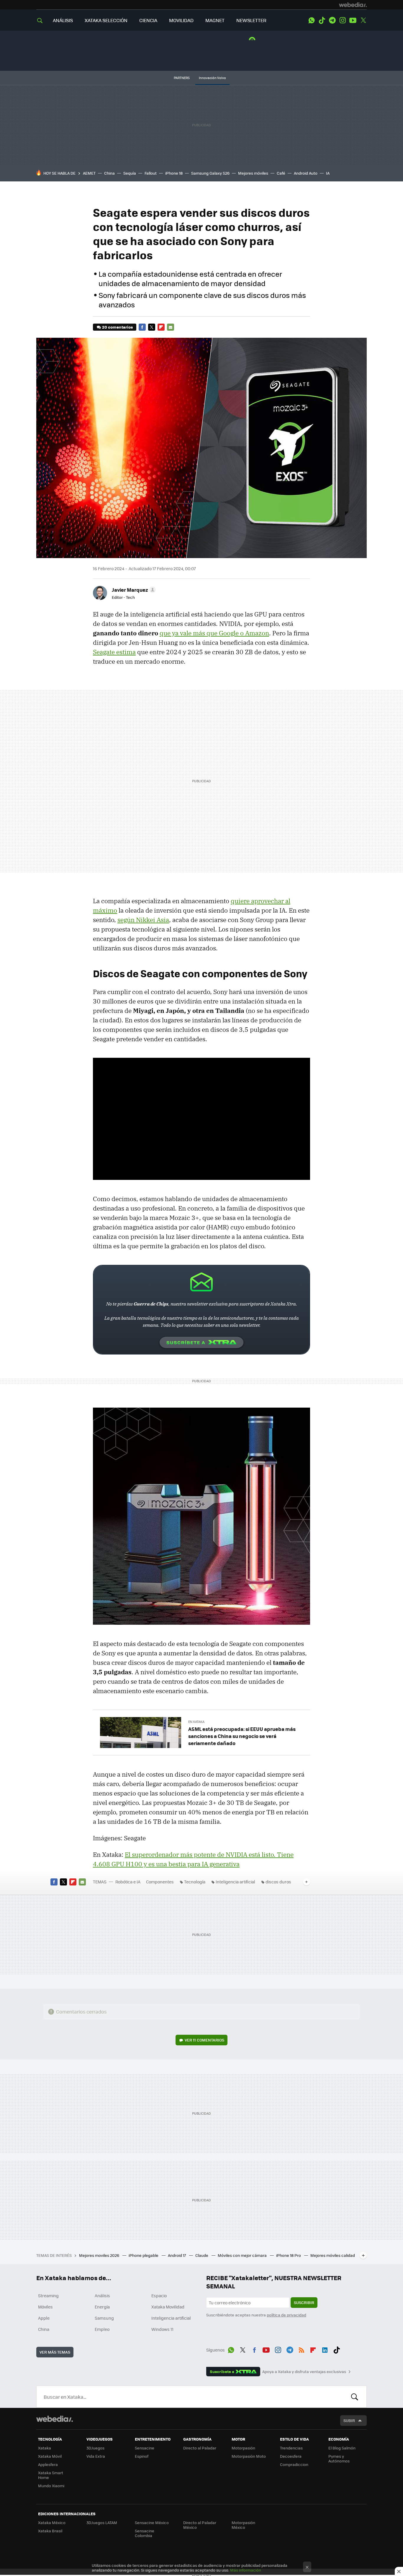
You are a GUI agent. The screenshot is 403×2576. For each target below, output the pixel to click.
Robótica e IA (128, 1882)
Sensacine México (152, 2522)
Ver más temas (55, 2352)
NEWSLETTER (251, 20)
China (109, 173)
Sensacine (145, 2448)
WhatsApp (312, 20)
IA (328, 173)
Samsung (104, 2318)
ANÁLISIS (63, 20)
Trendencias (291, 2448)
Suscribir (304, 2302)
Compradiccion (294, 2464)
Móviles (45, 2307)
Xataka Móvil (50, 2456)
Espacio (159, 2295)
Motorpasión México (243, 2525)
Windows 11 (162, 2329)
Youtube (353, 20)
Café (281, 173)
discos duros (278, 1882)
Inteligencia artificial (235, 1882)
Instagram (343, 20)
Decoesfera (291, 2456)
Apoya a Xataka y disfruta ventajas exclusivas (304, 2372)
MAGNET (215, 20)
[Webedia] (353, 5)
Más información (246, 2570)
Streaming (48, 2295)
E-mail (171, 327)
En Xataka (196, 1722)
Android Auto (306, 173)
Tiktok (322, 20)
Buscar (355, 2397)
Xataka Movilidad (168, 2307)
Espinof (142, 2456)
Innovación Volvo (212, 78)
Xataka (45, 2448)
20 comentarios (117, 327)
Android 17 (177, 2255)
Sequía (130, 173)
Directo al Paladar (200, 2448)
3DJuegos (95, 2448)
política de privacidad (286, 2315)
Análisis (102, 2295)
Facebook (142, 327)
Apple (44, 2318)
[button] (133, 590)
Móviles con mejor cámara (243, 2255)
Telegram (332, 20)
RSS (302, 2349)
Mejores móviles (253, 173)
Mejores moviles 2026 (100, 2255)
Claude (202, 2255)
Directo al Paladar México (200, 2525)
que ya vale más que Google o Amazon (214, 633)
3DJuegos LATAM (102, 2522)
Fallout (151, 173)
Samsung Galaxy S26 (210, 173)
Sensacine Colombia (145, 2533)
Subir (349, 2420)
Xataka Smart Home (51, 2475)
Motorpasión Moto (249, 2456)
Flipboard (161, 327)
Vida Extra (96, 2456)
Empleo (102, 2329)
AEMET (89, 173)
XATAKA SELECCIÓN (106, 20)
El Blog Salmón (342, 2448)
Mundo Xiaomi (51, 2486)
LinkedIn (325, 2349)
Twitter (363, 20)
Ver (204, 2040)
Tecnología (195, 1882)
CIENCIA (148, 20)
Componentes (160, 1882)
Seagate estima (114, 652)
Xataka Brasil (50, 2531)
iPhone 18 (174, 173)
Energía (102, 2307)
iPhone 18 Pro (289, 2255)
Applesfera (48, 2464)
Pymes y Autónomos (339, 2458)
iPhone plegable (144, 2255)
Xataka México (52, 2522)
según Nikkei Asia (143, 920)
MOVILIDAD (181, 20)
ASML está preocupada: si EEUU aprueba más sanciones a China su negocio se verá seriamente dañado (242, 1736)
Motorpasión (243, 2448)
